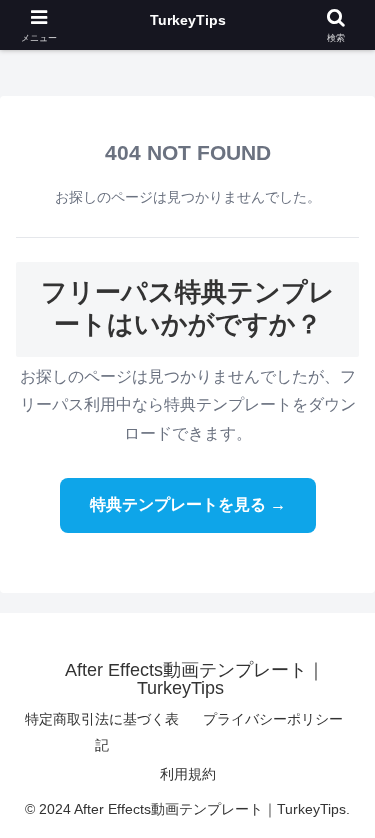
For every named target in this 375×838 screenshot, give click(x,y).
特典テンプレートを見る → (188, 504)
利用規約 (188, 774)
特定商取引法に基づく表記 (102, 731)
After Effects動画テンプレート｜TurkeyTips (188, 25)
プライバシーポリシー (273, 719)
